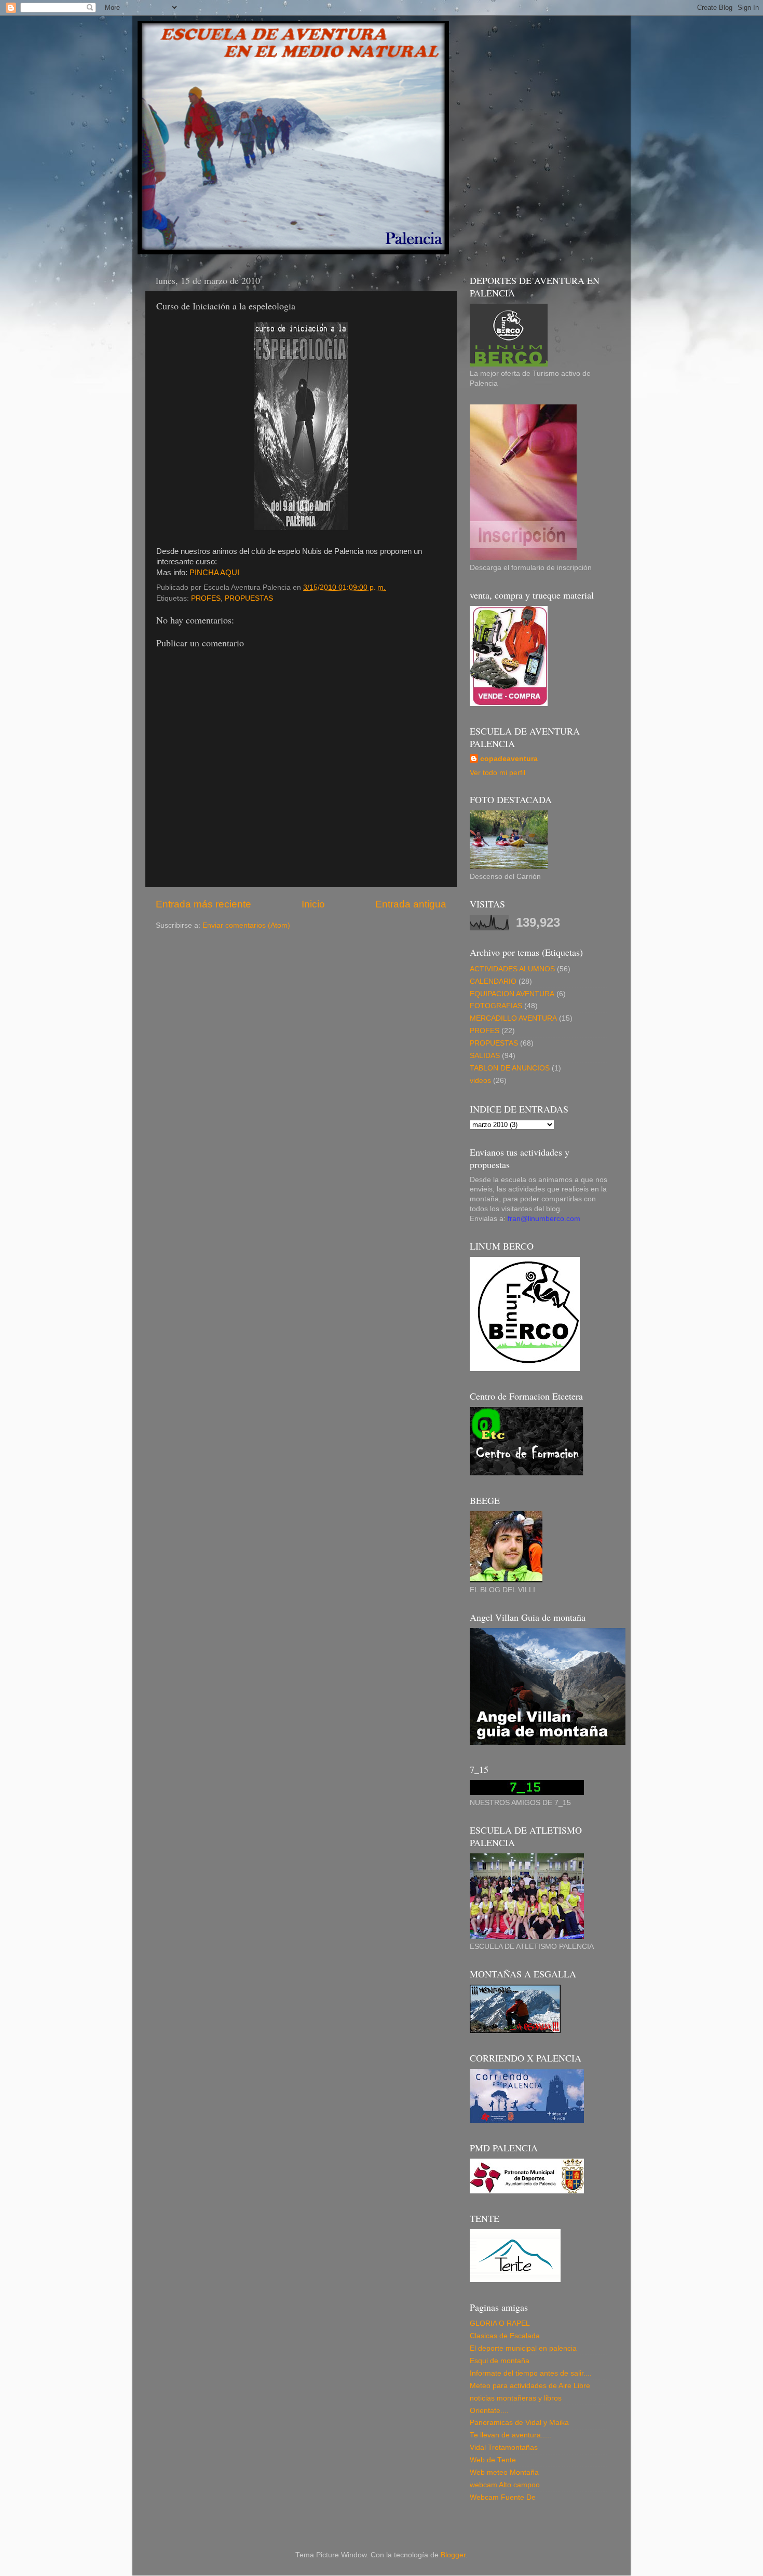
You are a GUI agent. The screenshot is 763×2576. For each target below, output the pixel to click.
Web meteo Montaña (504, 2472)
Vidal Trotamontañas (504, 2448)
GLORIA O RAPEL (500, 2323)
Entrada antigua (411, 904)
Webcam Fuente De (503, 2497)
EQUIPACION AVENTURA (512, 994)
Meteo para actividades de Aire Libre (530, 2386)
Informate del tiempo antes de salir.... (531, 2373)
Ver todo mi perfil (498, 773)
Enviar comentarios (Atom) (246, 925)
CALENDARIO (493, 981)
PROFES (206, 598)
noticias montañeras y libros (516, 2398)
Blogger (453, 2555)
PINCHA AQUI (214, 573)
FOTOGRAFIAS (496, 1006)
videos (480, 1081)
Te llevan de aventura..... (510, 2435)
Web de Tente (493, 2460)
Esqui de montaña (500, 2361)
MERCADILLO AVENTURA (513, 1018)
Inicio (313, 904)
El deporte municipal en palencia (523, 2348)
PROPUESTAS (249, 598)
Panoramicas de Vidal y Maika (519, 2423)
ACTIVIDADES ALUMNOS (512, 969)
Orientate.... (489, 2411)
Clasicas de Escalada (505, 2336)
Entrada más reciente (203, 904)
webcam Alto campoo (505, 2485)
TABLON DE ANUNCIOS (510, 1068)
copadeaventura (509, 759)
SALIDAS (485, 1056)
